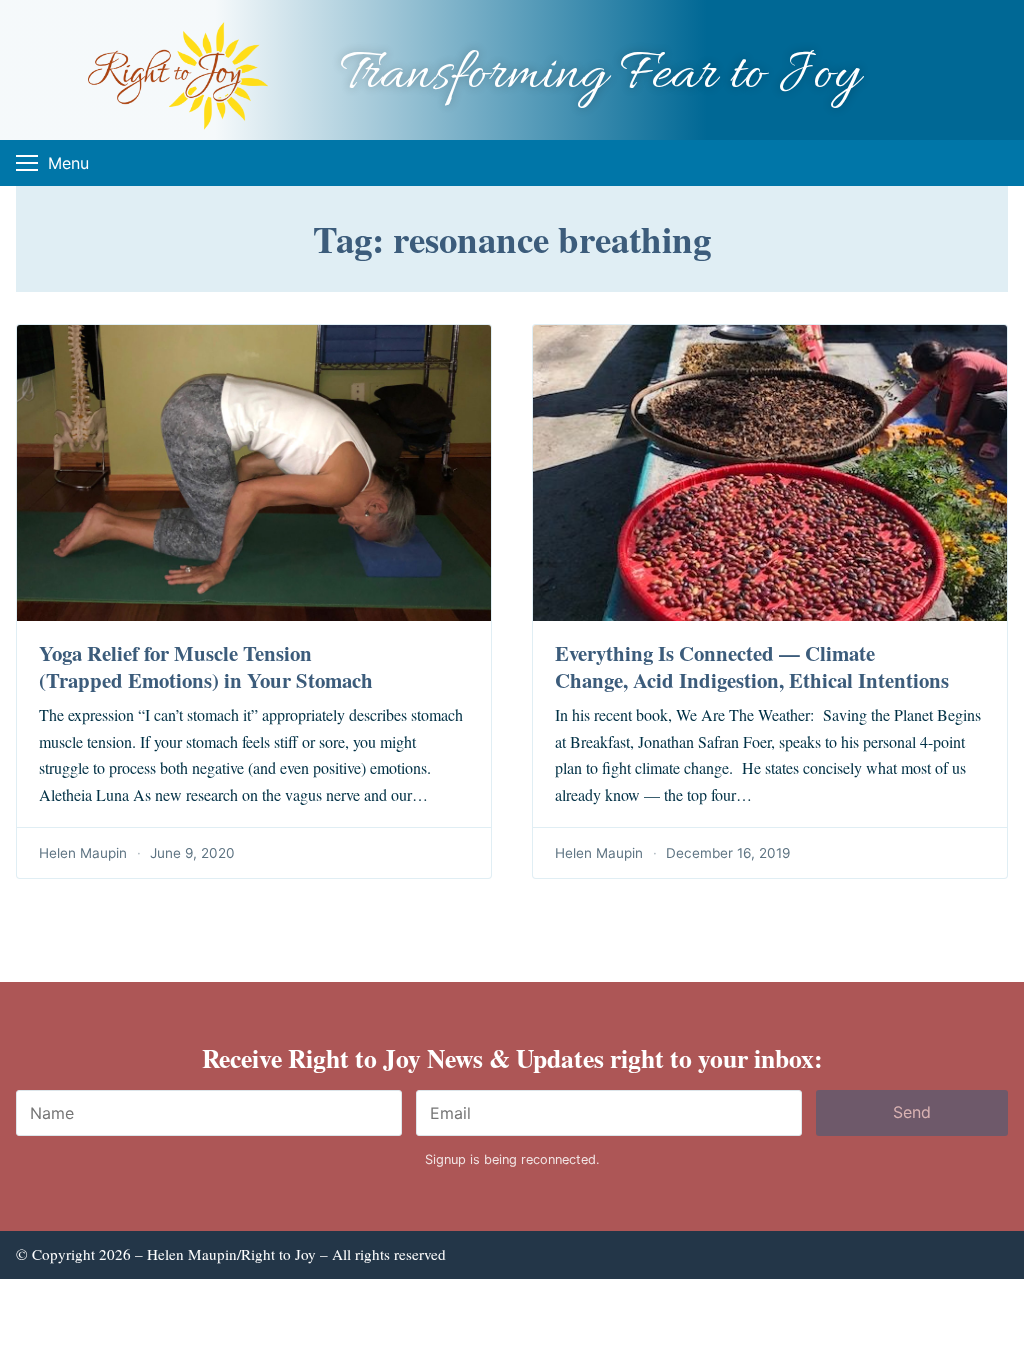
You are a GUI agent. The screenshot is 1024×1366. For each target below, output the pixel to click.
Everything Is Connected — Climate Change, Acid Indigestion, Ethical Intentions (752, 666)
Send (912, 1112)
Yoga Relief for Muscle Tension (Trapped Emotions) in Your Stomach (206, 666)
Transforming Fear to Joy (600, 75)
